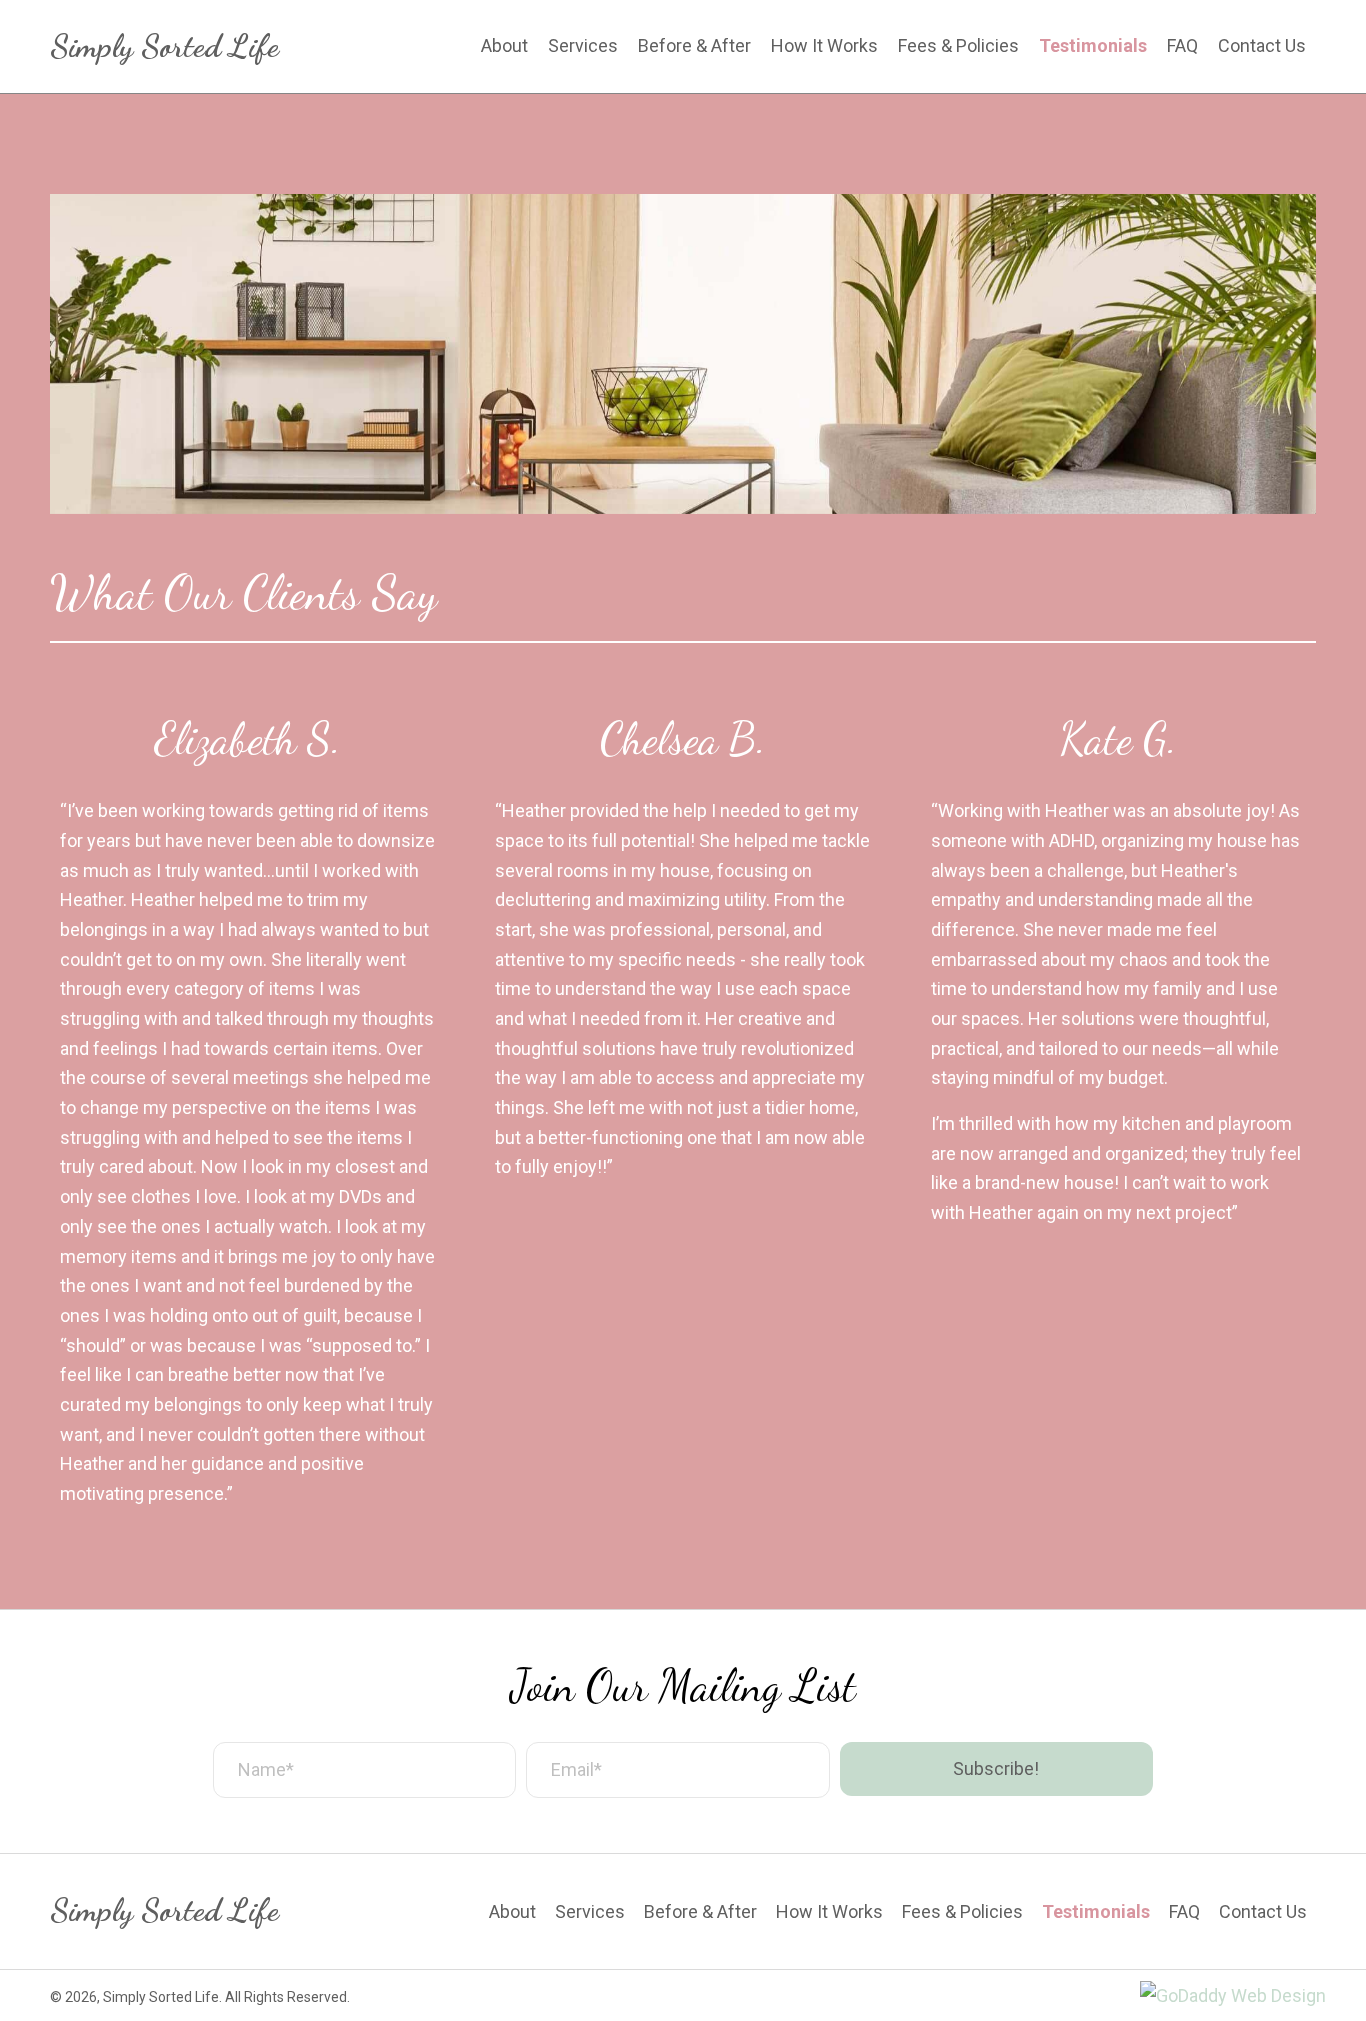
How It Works (829, 1912)
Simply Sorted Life (164, 46)
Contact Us (1263, 1912)
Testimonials (1096, 1912)
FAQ (1184, 1912)
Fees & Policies (962, 1912)
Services (590, 1912)
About (512, 1912)
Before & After (700, 1912)
